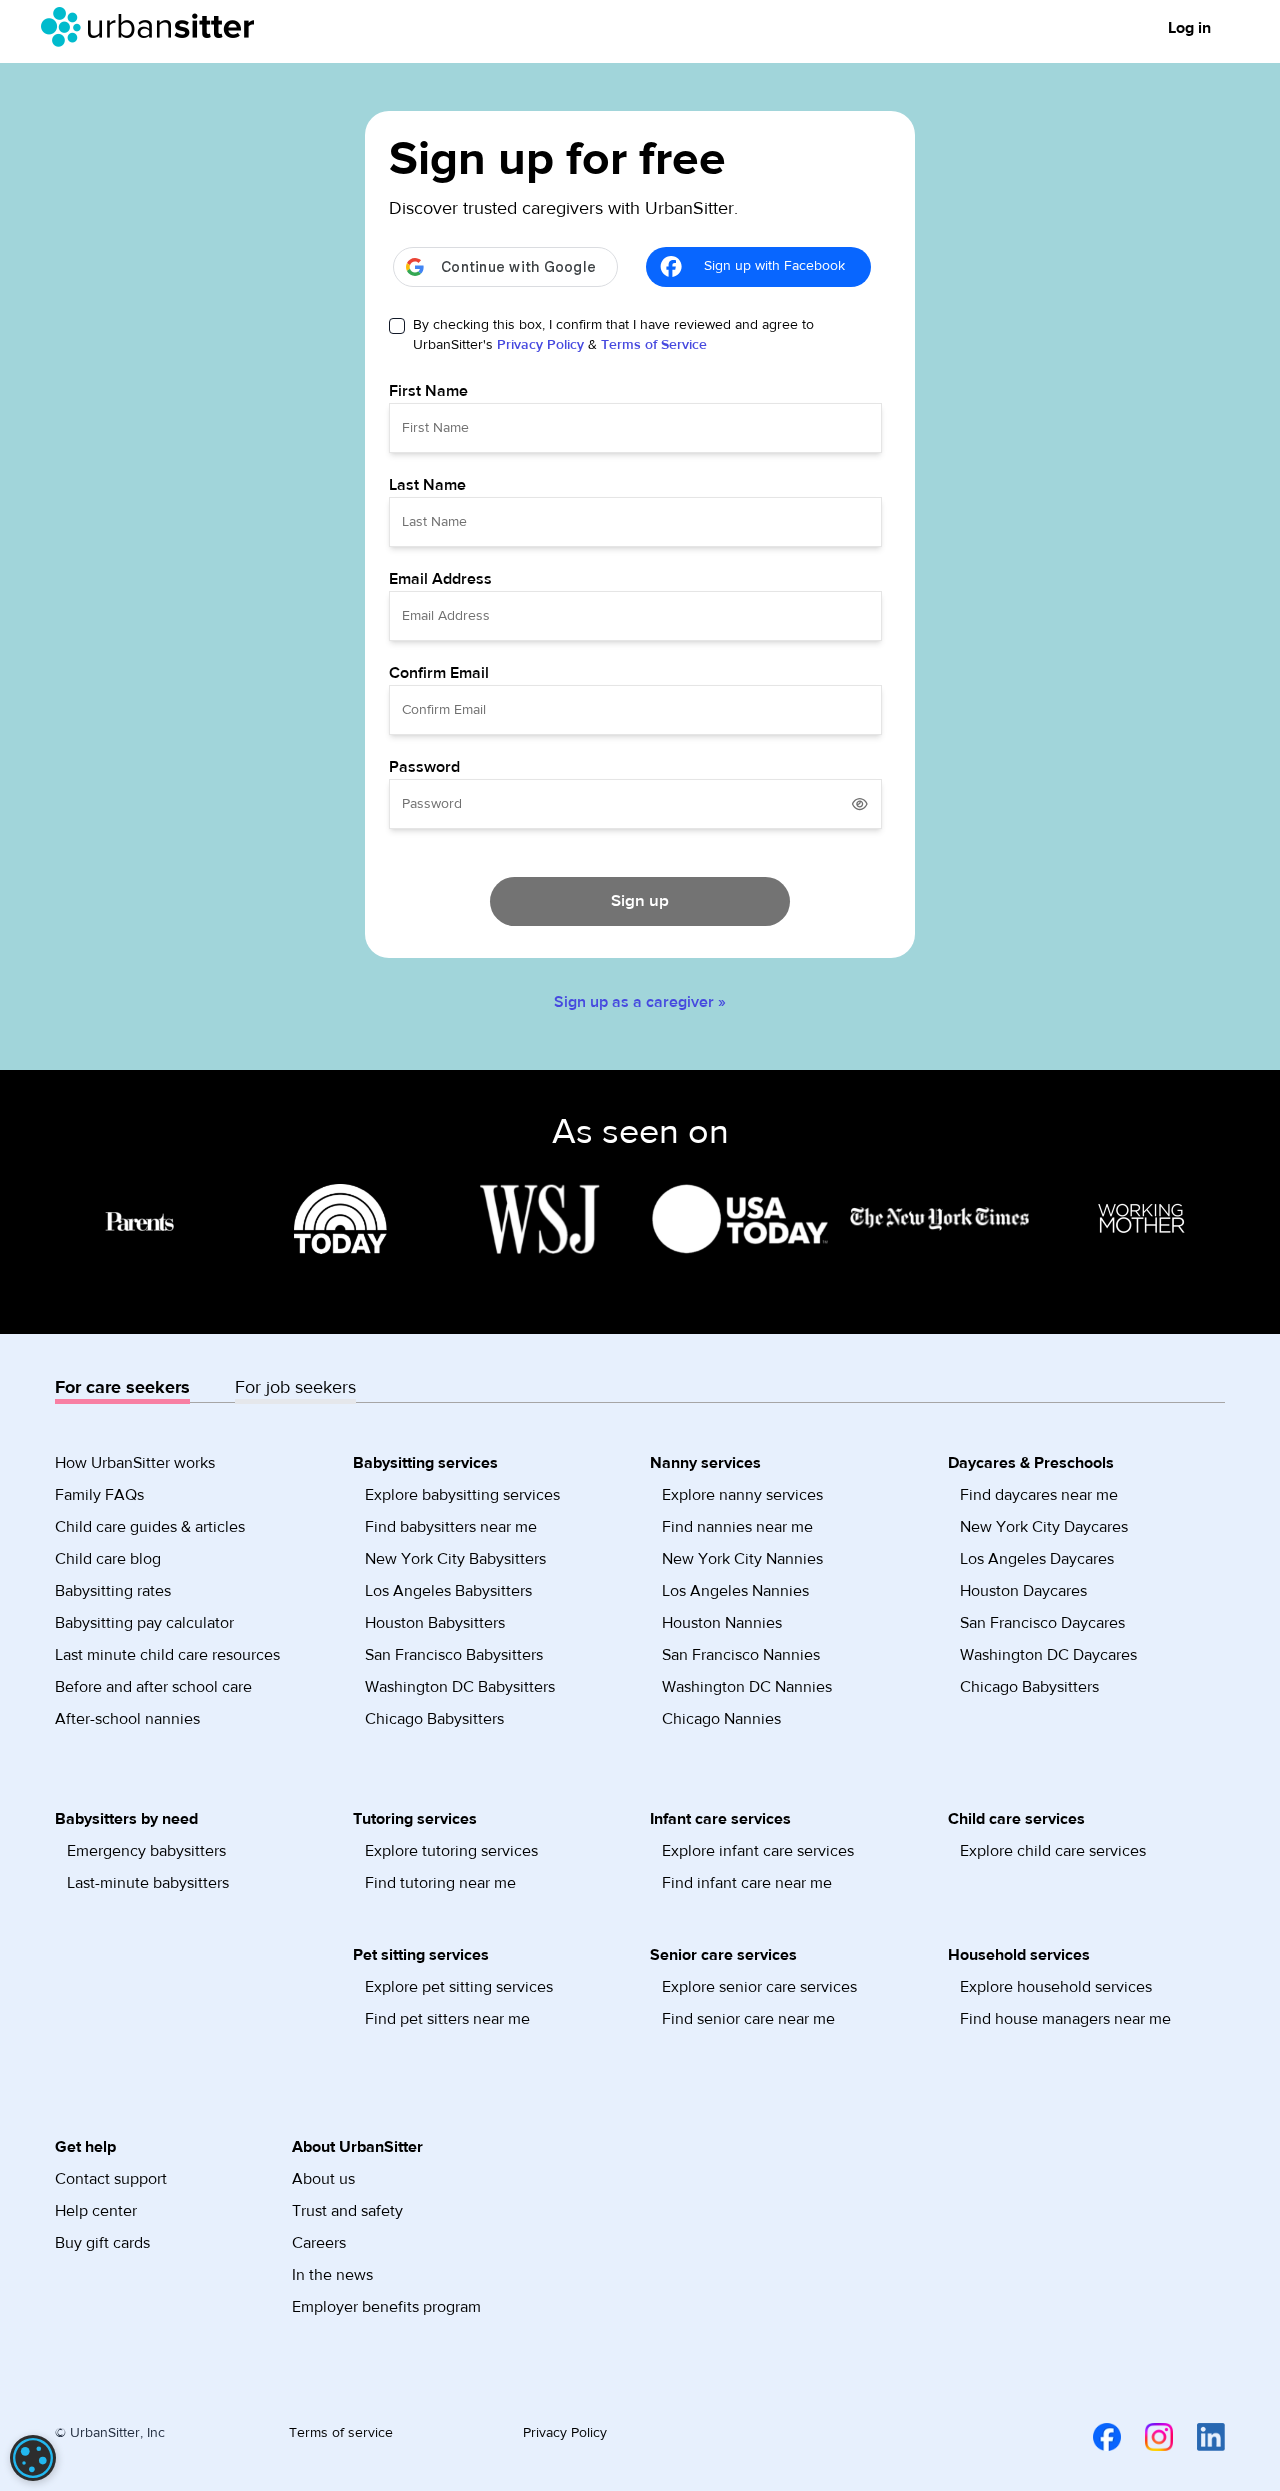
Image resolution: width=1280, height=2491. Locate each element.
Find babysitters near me (451, 1527)
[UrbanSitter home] (153, 27)
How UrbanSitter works (135, 1463)
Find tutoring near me (440, 1883)
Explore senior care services (759, 1987)
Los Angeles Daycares (1037, 1559)
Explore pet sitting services (459, 1987)
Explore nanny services (742, 1495)
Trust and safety (347, 2211)
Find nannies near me (737, 1527)
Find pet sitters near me (447, 2019)
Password (424, 767)
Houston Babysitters (435, 1623)
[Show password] (860, 804)
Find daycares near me (1039, 1495)
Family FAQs (99, 1495)
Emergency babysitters (146, 1851)
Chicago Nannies (721, 1719)
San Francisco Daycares (1042, 1623)
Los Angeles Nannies (735, 1591)
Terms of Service (654, 345)
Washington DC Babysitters (460, 1687)
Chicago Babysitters (434, 1719)
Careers (319, 2243)
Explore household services (1056, 1987)
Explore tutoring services (451, 1851)
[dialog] (33, 2458)
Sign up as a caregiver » (640, 1002)
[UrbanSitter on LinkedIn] (1199, 2437)
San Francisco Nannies (741, 1655)
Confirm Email (439, 673)
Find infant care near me (747, 1883)
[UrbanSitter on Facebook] (1095, 2437)
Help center (96, 2211)
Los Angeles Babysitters (448, 1591)
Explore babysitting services (462, 1495)
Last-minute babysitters (148, 1883)
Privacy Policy (540, 345)
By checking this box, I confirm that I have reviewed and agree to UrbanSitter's (613, 335)
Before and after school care (153, 1687)
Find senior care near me (748, 2019)
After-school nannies (127, 1719)
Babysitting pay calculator (144, 1623)
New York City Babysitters (455, 1559)
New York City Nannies (742, 1559)
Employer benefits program (386, 2307)
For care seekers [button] (122, 1387)
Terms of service (341, 2433)
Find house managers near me (1065, 2019)
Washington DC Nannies (747, 1687)
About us (323, 2179)
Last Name (427, 485)
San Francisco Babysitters (454, 1655)
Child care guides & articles (150, 1527)
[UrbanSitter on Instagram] (1147, 2437)
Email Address (440, 579)
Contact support (111, 2179)
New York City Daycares (1044, 1527)
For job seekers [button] (295, 1387)
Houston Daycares (1023, 1591)
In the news (332, 2275)
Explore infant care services (758, 1851)
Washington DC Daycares (1048, 1655)
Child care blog (108, 1559)
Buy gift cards (102, 2243)
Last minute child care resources (167, 1655)
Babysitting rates (113, 1591)
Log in (1189, 28)
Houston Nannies (722, 1623)
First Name (428, 391)
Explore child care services (1053, 1851)
